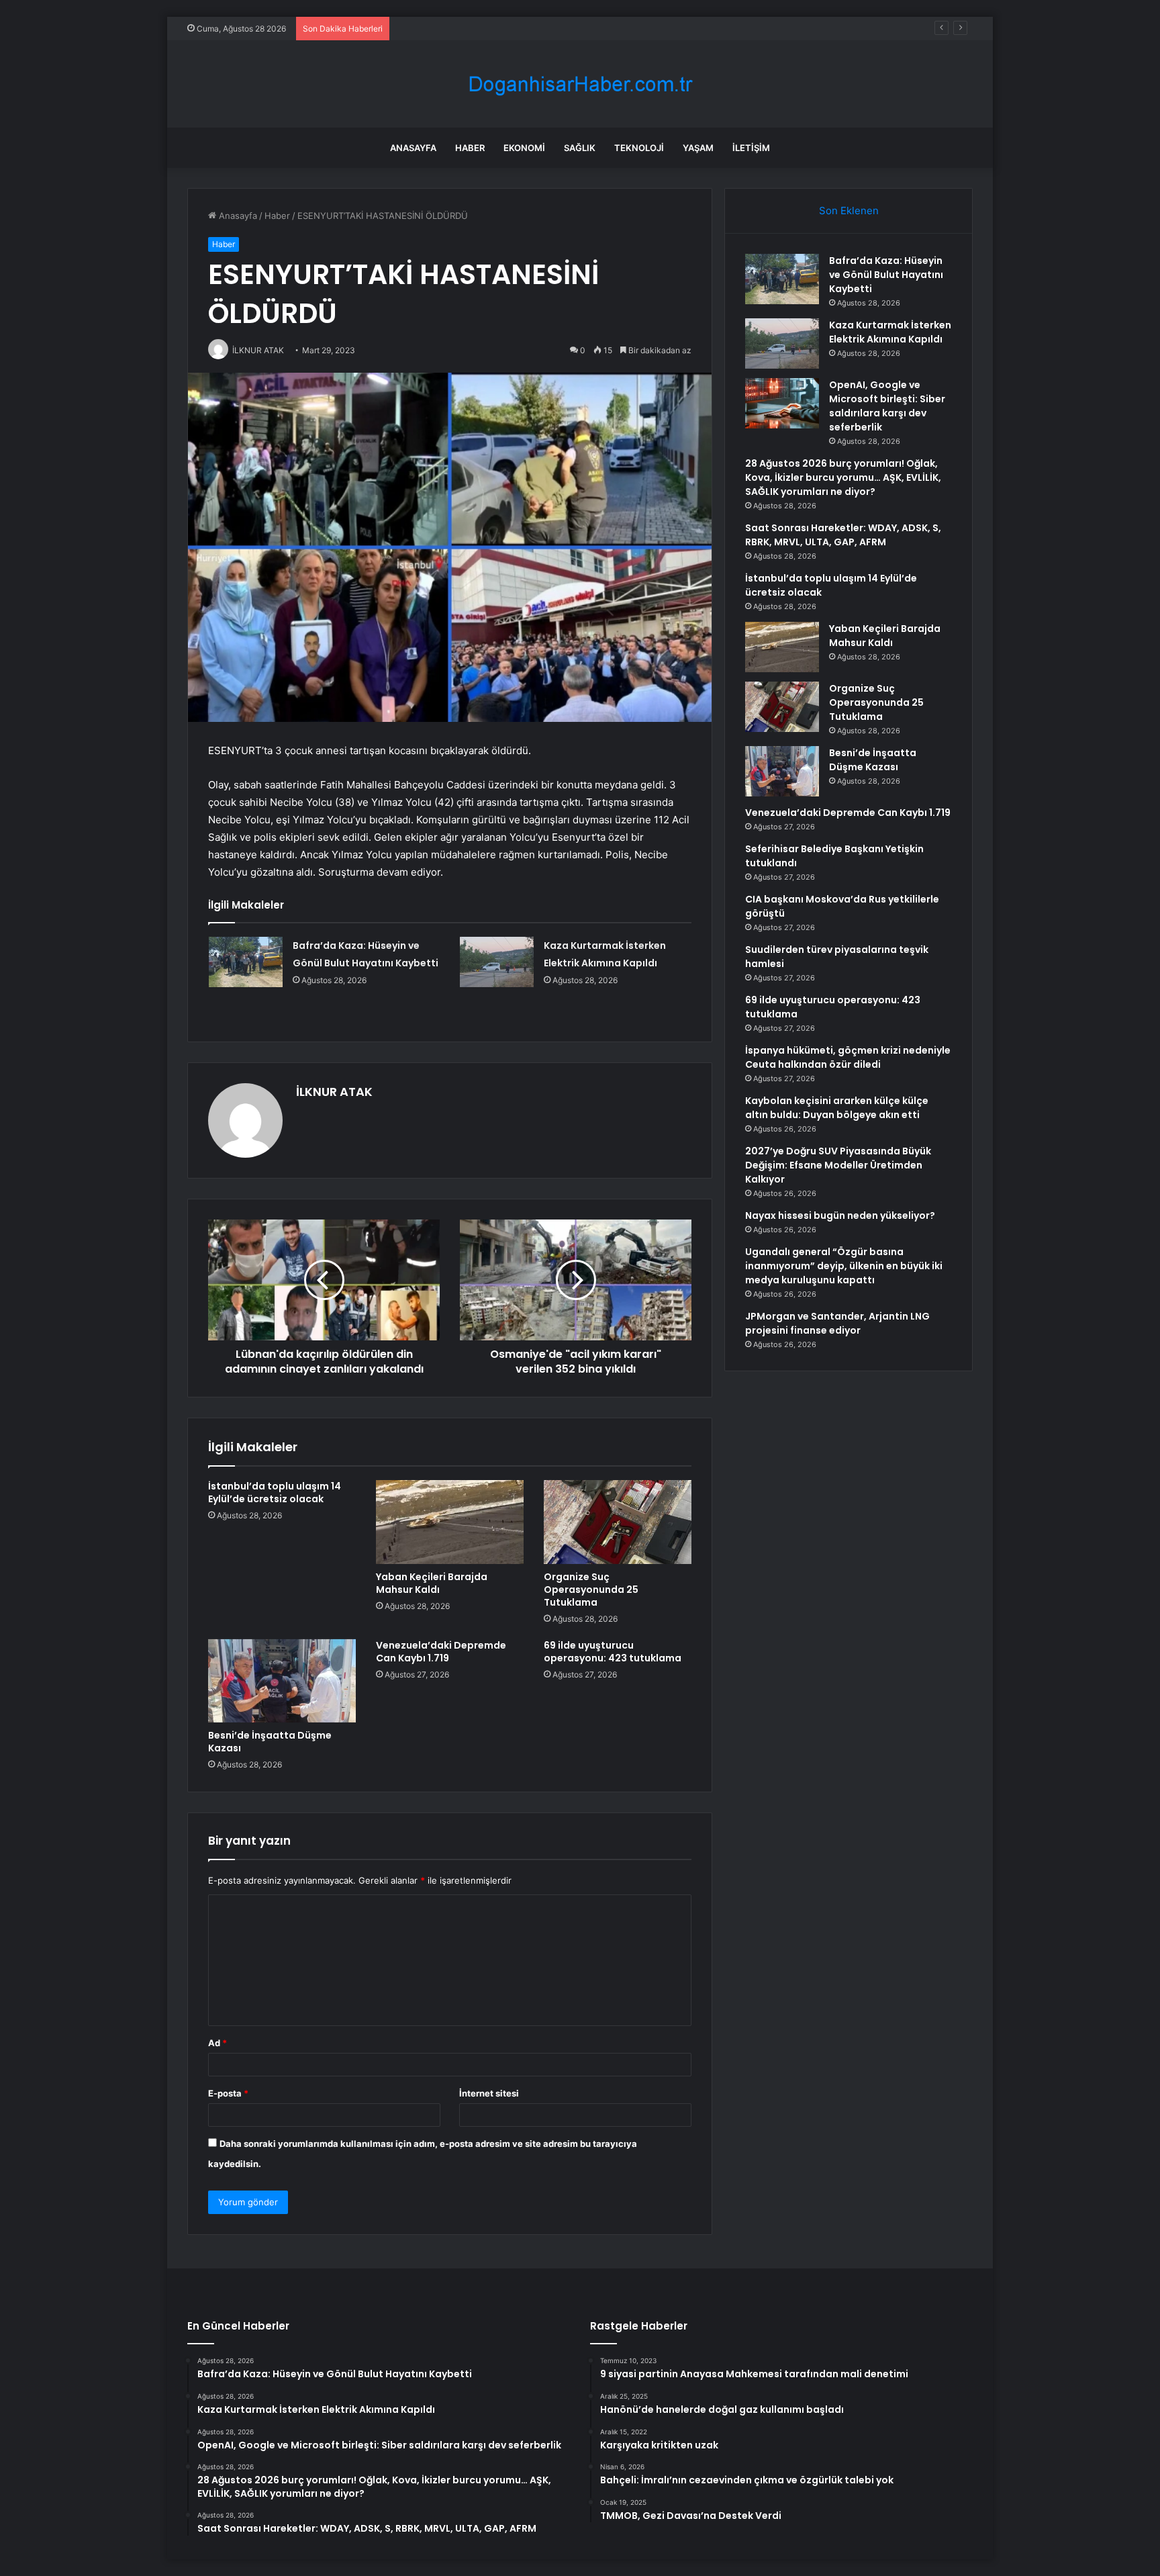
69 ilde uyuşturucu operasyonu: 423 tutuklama (613, 1652)
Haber (470, 148)
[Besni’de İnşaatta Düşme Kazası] (282, 1681)
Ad (217, 2043)
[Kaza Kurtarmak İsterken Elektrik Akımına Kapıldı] (497, 962)
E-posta (228, 2093)
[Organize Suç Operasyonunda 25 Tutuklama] (618, 1522)
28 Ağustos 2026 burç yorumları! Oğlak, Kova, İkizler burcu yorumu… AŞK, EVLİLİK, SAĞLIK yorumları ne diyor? (843, 477)
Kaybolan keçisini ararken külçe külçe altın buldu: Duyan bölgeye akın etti (837, 1108)
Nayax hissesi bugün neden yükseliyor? (840, 1215)
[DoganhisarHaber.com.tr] (580, 84)
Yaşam (698, 148)
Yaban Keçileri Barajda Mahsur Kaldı (432, 1583)
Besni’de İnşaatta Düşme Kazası (270, 1742)
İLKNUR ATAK (334, 1092)
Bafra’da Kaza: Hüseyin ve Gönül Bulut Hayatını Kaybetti (886, 275)
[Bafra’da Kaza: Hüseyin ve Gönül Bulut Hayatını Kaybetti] (246, 962)
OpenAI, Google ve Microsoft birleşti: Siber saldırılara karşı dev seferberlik (551, 28)
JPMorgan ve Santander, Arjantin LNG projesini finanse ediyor (837, 1323)
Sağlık (580, 148)
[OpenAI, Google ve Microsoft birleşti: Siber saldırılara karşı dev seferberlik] (782, 403)
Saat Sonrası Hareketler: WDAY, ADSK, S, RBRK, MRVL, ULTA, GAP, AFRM (843, 535)
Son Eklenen (849, 211)
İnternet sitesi (489, 2093)
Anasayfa (413, 148)
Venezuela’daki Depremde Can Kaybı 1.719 (441, 1652)
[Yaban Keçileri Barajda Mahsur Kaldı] (450, 1522)
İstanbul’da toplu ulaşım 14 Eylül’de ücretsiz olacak (275, 1492)
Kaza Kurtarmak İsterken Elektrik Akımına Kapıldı (890, 332)
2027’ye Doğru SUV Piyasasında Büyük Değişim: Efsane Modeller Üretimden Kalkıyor (838, 1165)
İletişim (751, 148)
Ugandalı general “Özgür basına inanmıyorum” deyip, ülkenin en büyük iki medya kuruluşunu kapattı (844, 1266)
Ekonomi (524, 148)
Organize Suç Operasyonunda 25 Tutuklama (591, 1590)
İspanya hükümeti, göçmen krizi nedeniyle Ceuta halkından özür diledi (848, 1057)
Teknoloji (639, 148)
